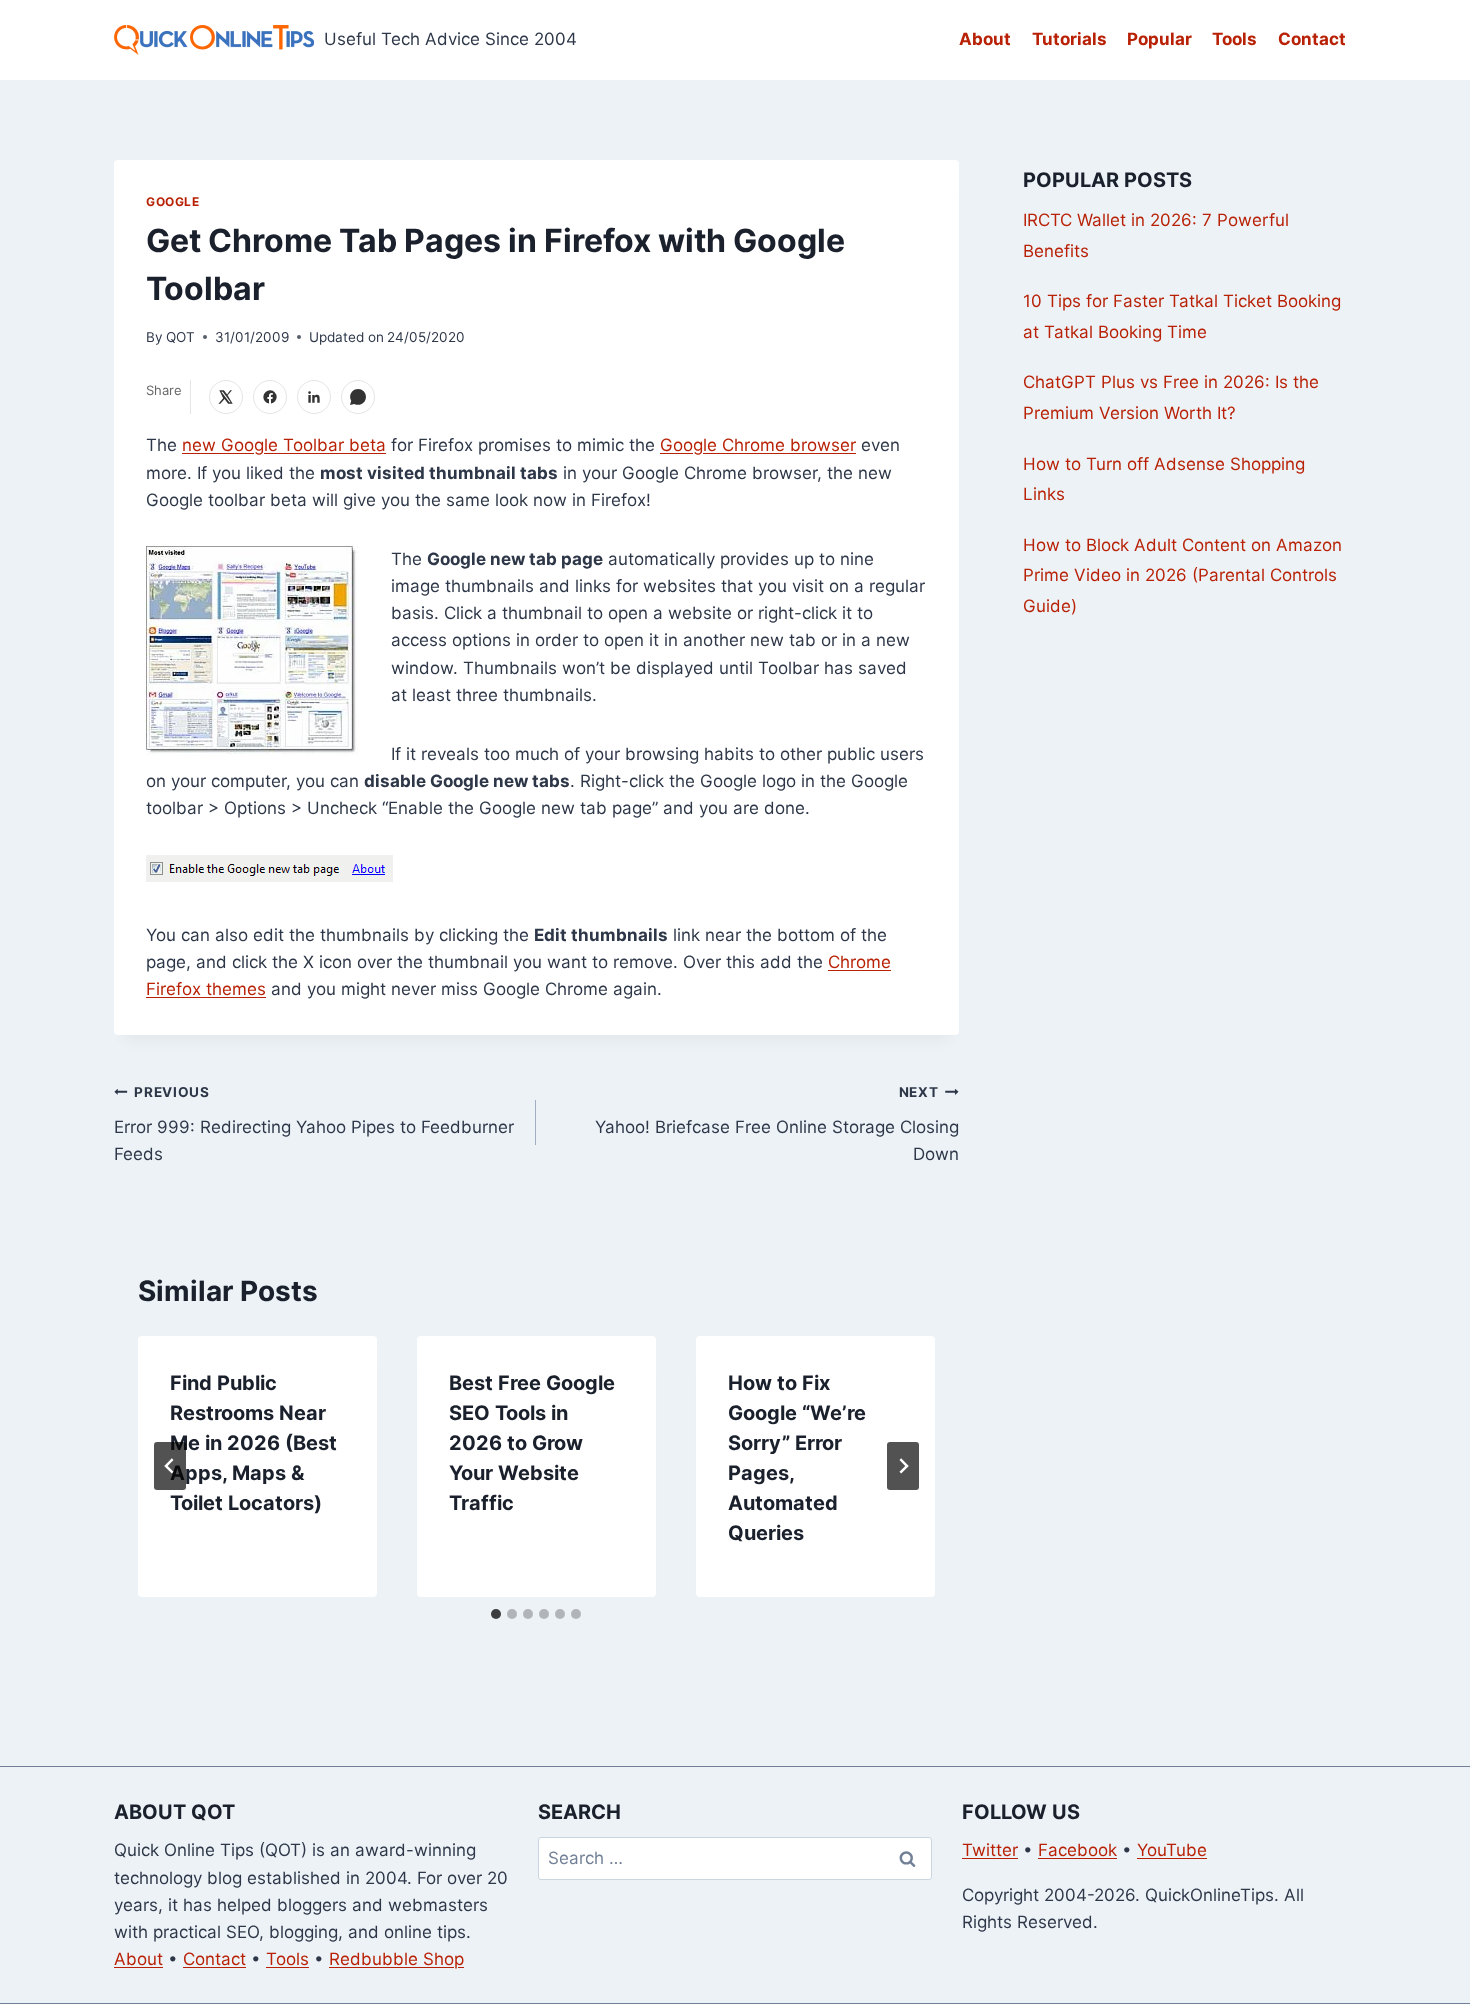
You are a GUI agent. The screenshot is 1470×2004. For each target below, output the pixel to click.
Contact (1312, 39)
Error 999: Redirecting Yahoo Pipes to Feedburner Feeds (314, 1124)
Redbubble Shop (396, 1959)
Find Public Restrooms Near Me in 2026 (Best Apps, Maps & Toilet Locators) (253, 1443)
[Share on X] (226, 397)
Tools (1234, 39)
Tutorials (1069, 39)
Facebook (1077, 1850)
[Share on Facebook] (270, 397)
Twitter (990, 1850)
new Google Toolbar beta (284, 445)
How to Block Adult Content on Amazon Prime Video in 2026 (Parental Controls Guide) (1182, 575)
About (985, 39)
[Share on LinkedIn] (314, 397)
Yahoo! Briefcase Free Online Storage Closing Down (776, 1124)
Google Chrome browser (758, 445)
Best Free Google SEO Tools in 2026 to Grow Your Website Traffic (532, 1443)
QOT (180, 337)
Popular (1159, 39)
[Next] (903, 1466)
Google (173, 201)
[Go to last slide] (170, 1466)
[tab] (496, 1614)
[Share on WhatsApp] (358, 397)
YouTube (1172, 1850)
